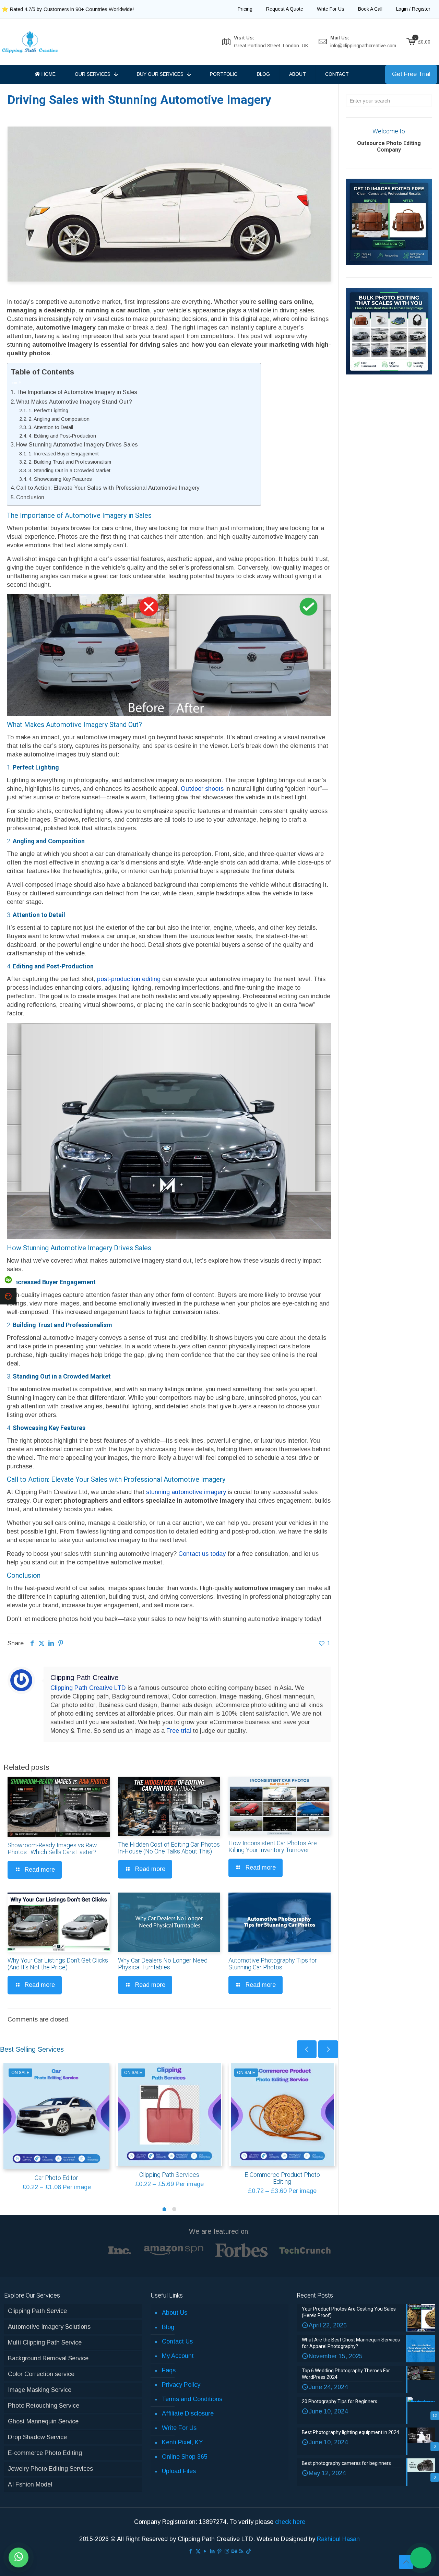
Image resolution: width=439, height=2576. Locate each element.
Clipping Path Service (37, 2311)
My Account (178, 2356)
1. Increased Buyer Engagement (64, 454)
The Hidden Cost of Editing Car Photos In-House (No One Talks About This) (169, 1848)
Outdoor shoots (202, 789)
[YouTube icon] (205, 2551)
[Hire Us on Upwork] (8, 1280)
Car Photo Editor (56, 2178)
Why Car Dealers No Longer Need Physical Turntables (163, 1964)
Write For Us (179, 2428)
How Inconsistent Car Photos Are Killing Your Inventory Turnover (273, 1846)
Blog (168, 2327)
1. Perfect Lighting (48, 410)
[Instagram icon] (227, 2551)
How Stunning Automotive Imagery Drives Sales (77, 444)
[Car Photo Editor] (56, 2116)
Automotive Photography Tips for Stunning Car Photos (273, 1964)
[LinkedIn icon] (212, 2551)
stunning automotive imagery (186, 1492)
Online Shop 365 (185, 2457)
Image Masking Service (40, 2390)
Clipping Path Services (169, 2175)
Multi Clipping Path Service (45, 2342)
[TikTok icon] (248, 2551)
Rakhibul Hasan (338, 2539)
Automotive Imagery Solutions (49, 2327)
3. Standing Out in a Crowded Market (69, 470)
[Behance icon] (234, 2551)
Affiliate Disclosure (188, 2413)
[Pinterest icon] (220, 2551)
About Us (175, 2313)
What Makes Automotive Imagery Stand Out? (74, 402)
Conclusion (30, 497)
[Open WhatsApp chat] (19, 2557)
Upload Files (179, 2471)
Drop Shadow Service (37, 2437)
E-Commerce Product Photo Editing (282, 2178)
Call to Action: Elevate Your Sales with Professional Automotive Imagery (108, 488)
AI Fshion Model (30, 2484)
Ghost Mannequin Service (43, 2421)
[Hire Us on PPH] (8, 1296)
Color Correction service (41, 2374)
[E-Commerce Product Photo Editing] (282, 2115)
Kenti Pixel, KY (182, 2442)
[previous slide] (307, 2049)
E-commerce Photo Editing (45, 2453)
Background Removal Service (48, 2358)
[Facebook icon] (191, 2551)
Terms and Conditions (192, 2399)
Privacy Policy (181, 2385)
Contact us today (202, 1554)
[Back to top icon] (406, 2562)
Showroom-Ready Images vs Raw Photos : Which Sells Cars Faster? (52, 1848)
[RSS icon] (241, 2551)
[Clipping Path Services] (169, 2115)
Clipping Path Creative (84, 1678)
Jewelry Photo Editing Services (50, 2469)
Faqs (169, 2370)
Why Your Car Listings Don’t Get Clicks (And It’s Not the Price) (58, 1964)
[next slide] (328, 2049)
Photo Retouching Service (44, 2406)
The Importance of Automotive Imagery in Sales (77, 392)
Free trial (179, 1731)
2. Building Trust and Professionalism (70, 462)
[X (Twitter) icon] (198, 2551)
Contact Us (177, 2341)
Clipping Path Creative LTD (88, 1688)
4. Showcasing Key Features (60, 479)
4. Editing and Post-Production (62, 436)
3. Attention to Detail (51, 427)
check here (290, 2522)
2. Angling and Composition (59, 419)
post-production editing (129, 979)
